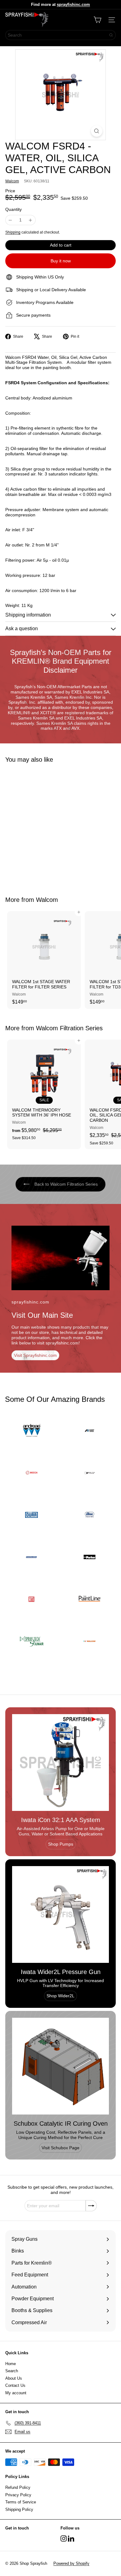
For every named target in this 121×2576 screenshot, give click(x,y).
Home (11, 2364)
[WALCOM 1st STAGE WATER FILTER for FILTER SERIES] (44, 960)
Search (12, 2371)
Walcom (47, 900)
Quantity (13, 209)
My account (16, 2393)
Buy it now (61, 261)
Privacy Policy (18, 2495)
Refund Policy (18, 2487)
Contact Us (15, 2385)
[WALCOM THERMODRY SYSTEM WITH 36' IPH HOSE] (44, 1092)
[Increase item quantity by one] (31, 220)
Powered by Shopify (71, 2563)
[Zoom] (97, 131)
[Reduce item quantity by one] (10, 220)
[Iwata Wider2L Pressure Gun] (60, 1914)
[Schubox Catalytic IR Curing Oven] (60, 2066)
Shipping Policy (19, 2509)
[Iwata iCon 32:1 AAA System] (60, 1763)
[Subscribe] (91, 2206)
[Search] (111, 35)
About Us (14, 2378)
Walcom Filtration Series (69, 1028)
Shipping (13, 232)
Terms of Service (21, 2502)
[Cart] (97, 20)
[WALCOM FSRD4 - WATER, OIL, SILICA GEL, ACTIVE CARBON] (44, 826)
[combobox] (60, 35)
